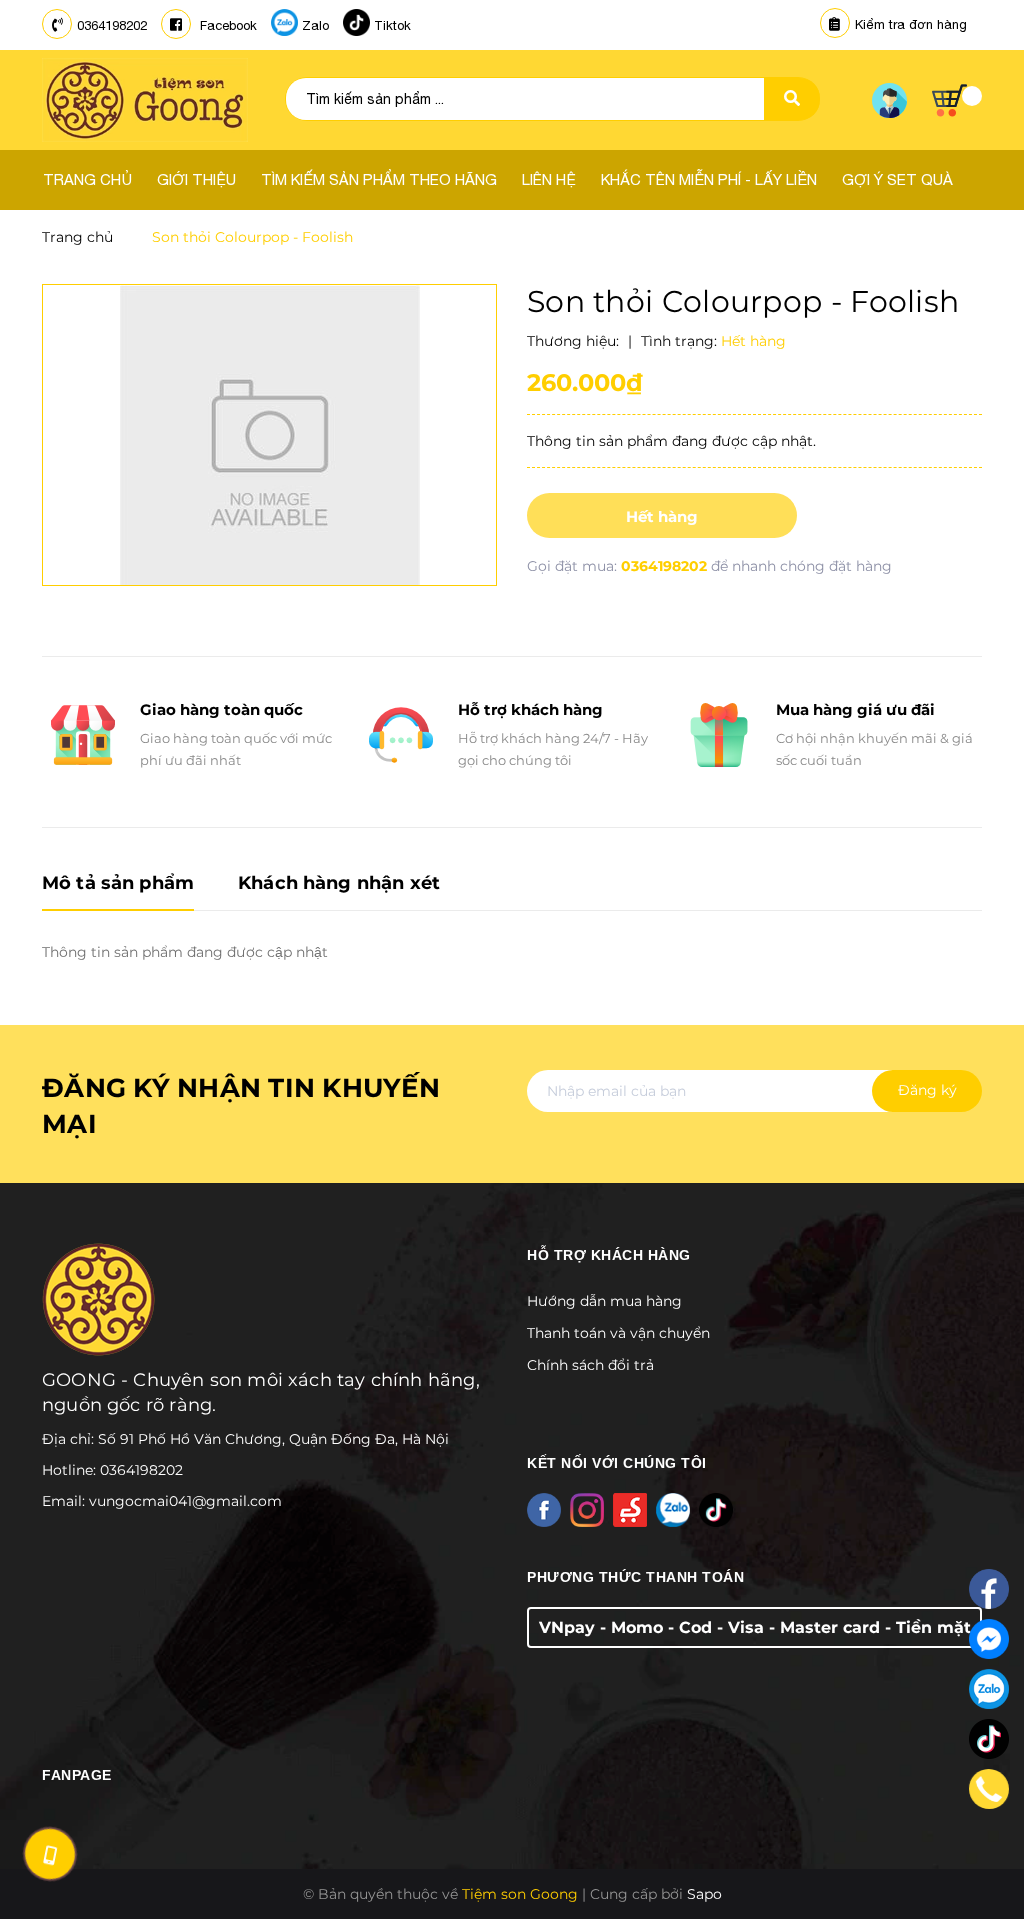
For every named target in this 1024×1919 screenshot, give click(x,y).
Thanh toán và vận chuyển (618, 1333)
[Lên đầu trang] (980, 1860)
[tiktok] (989, 1739)
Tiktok (392, 25)
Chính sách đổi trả (590, 1365)
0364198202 (112, 25)
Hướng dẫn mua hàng (604, 1301)
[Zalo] (989, 1689)
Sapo (704, 1894)
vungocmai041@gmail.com (185, 1501)
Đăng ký (927, 1090)
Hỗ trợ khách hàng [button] (609, 1255)
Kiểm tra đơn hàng (911, 24)
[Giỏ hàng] (957, 100)
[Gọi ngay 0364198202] (50, 1853)
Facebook (226, 25)
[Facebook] (989, 1589)
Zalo (315, 25)
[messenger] (989, 1639)
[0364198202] (989, 1789)
